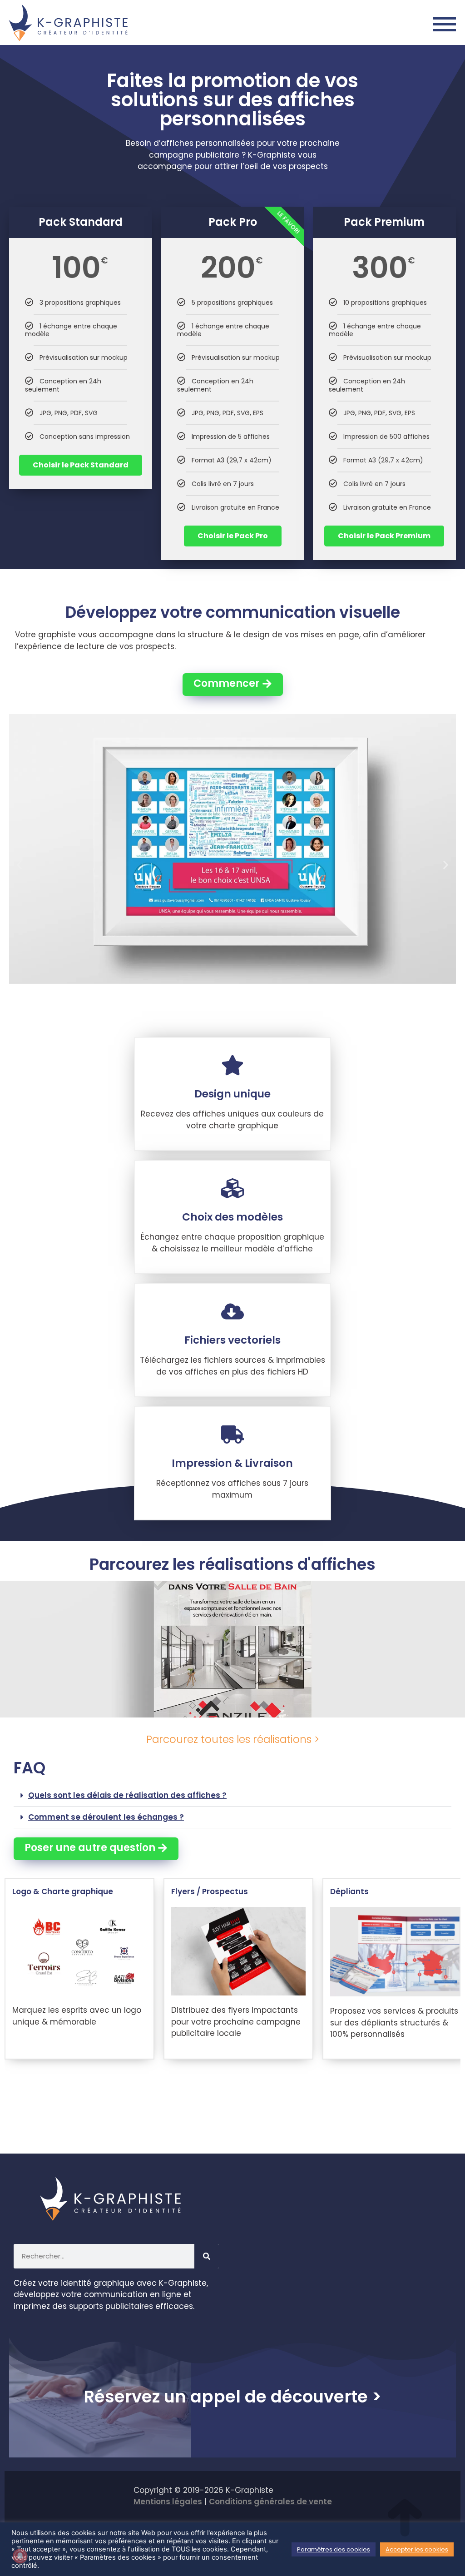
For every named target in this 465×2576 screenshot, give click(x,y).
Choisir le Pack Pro (233, 536)
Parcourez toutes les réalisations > (233, 1739)
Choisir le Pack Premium (385, 536)
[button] (19, 865)
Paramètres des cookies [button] (334, 2549)
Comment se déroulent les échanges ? (106, 1817)
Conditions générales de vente (270, 2502)
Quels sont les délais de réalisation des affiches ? (127, 1795)
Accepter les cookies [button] (417, 2549)
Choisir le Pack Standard (81, 465)
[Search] (207, 2256)
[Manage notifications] (20, 2556)
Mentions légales (168, 2502)
